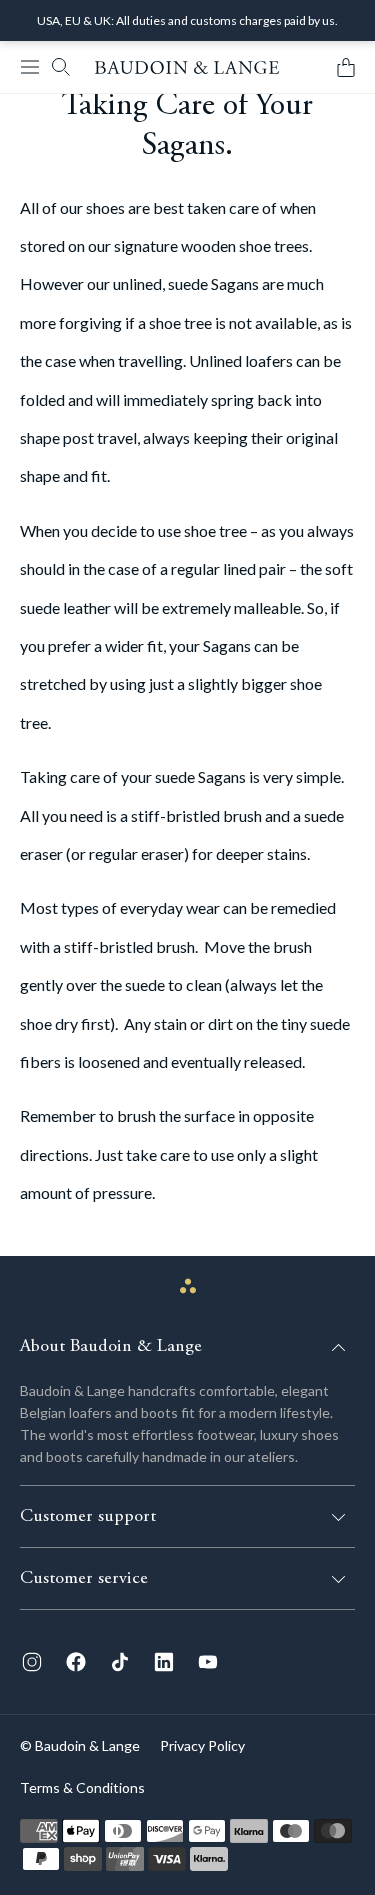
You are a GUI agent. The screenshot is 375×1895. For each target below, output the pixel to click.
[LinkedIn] (164, 1662)
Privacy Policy (202, 1745)
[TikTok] (120, 1662)
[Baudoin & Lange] (187, 67)
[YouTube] (208, 1662)
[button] (30, 67)
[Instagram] (32, 1662)
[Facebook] (76, 1662)
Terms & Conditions (82, 1787)
